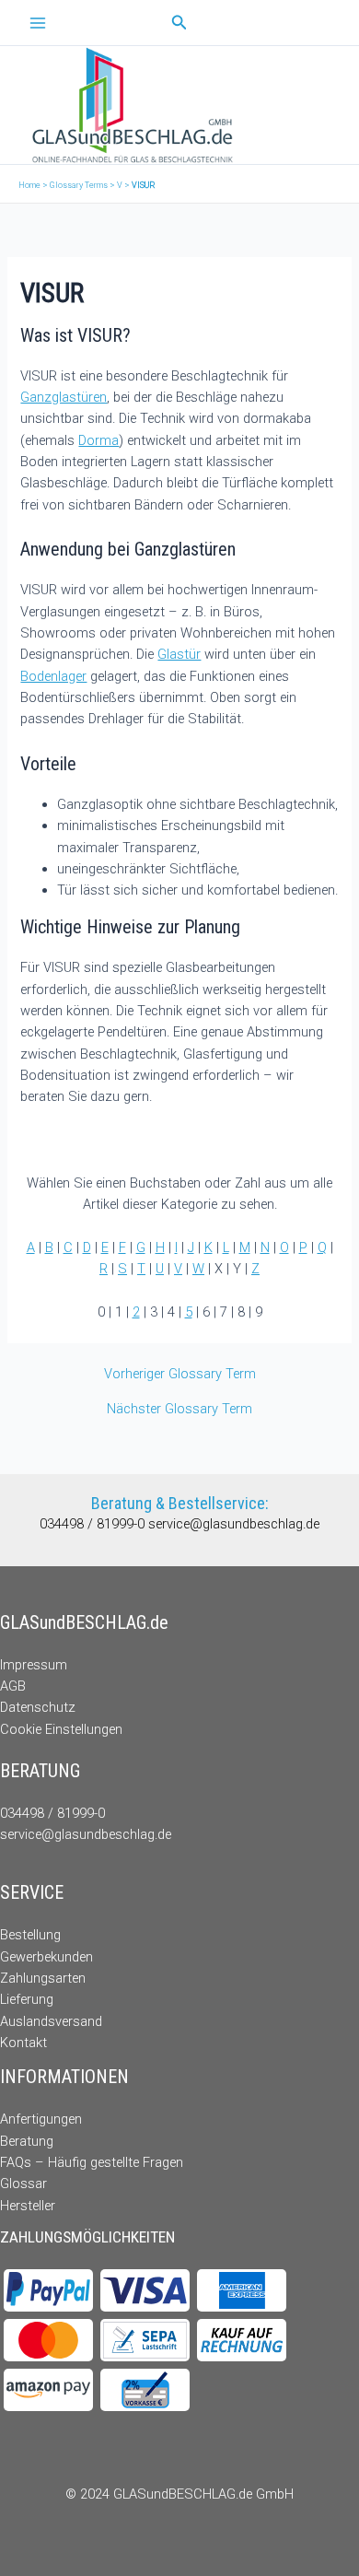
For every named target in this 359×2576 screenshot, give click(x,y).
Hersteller (28, 2206)
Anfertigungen (41, 2119)
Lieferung (27, 1999)
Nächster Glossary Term (179, 1409)
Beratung (27, 2141)
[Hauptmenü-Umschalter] (38, 23)
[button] (179, 23)
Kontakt (23, 2043)
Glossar (23, 2184)
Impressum (34, 1665)
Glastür (179, 654)
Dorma (98, 440)
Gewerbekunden (46, 1957)
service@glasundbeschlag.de (234, 1524)
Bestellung (30, 1935)
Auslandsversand (51, 2021)
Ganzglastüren (64, 397)
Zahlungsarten (43, 1978)
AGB (13, 1686)
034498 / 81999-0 (94, 1524)
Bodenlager (53, 676)
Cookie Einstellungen (61, 1729)
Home (29, 185)
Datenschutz (38, 1707)
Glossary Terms (79, 185)
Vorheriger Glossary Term (180, 1374)
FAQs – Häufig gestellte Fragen (92, 2162)
